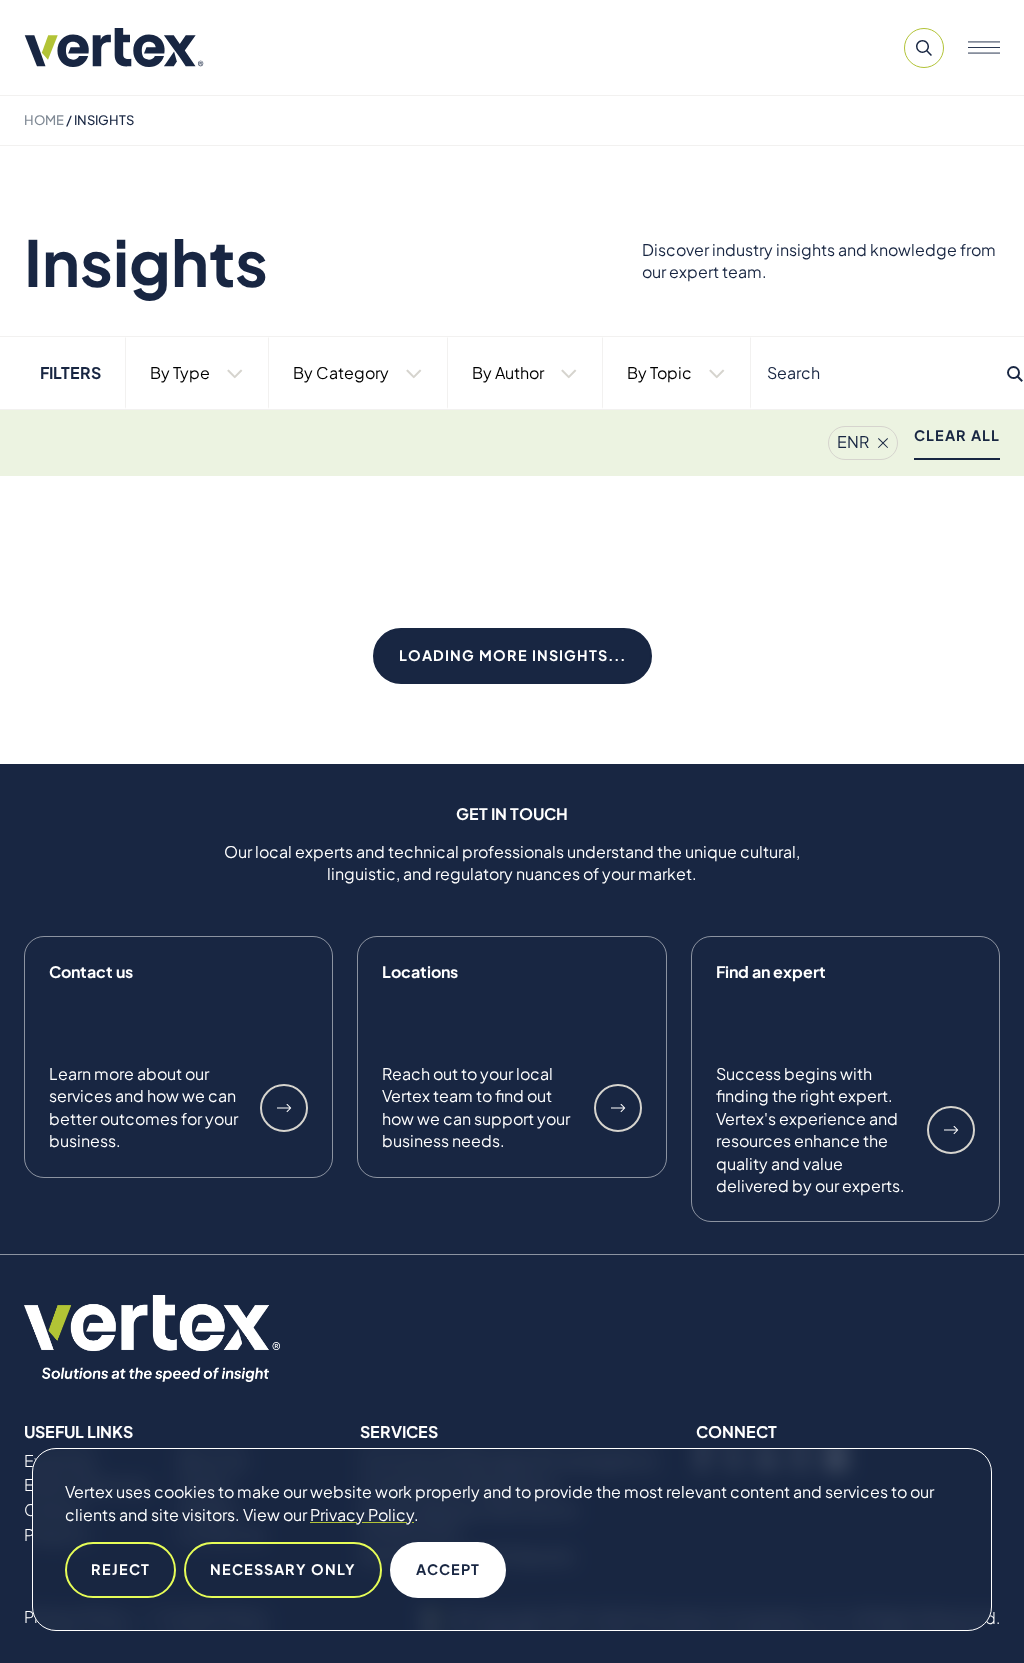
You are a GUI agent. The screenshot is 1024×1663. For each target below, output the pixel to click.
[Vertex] (114, 47)
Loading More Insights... (512, 655)
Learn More (284, 1108)
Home (44, 120)
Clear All (957, 435)
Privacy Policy (362, 1514)
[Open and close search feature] (924, 48)
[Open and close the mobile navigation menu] (984, 48)
